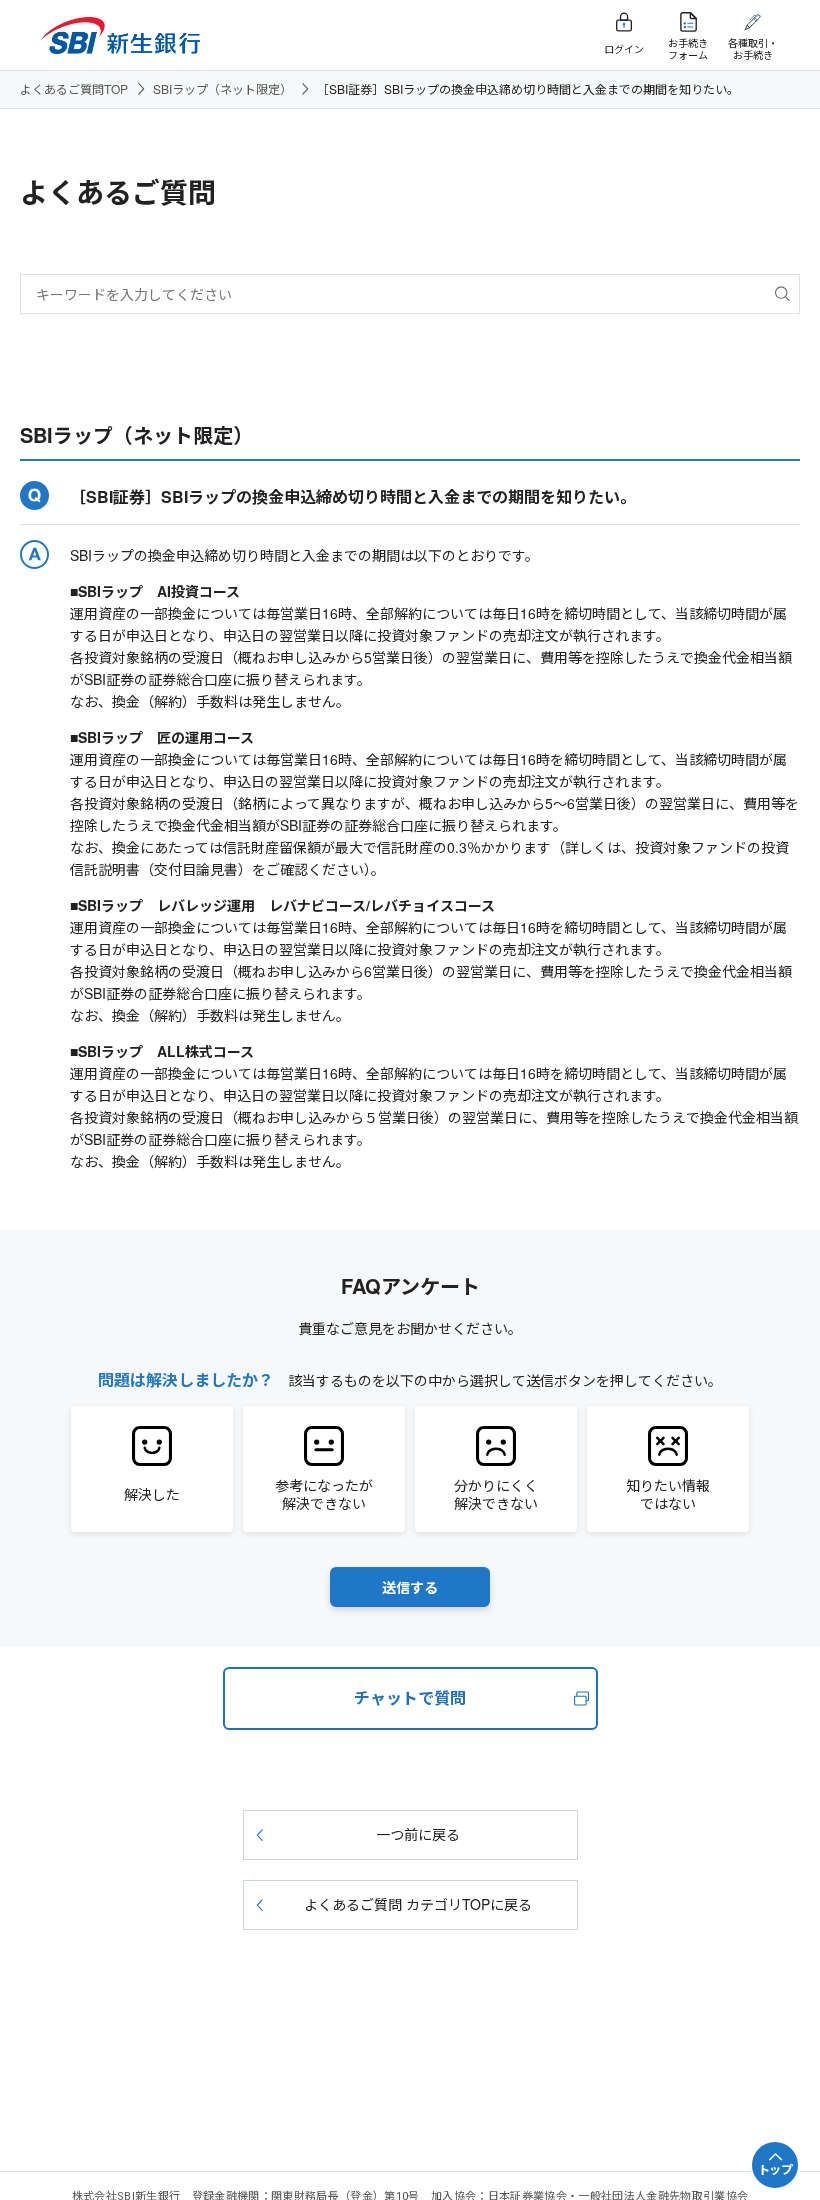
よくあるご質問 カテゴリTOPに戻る (418, 1904)
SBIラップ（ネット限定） (222, 88)
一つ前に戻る (418, 1834)
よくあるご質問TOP (74, 88)
